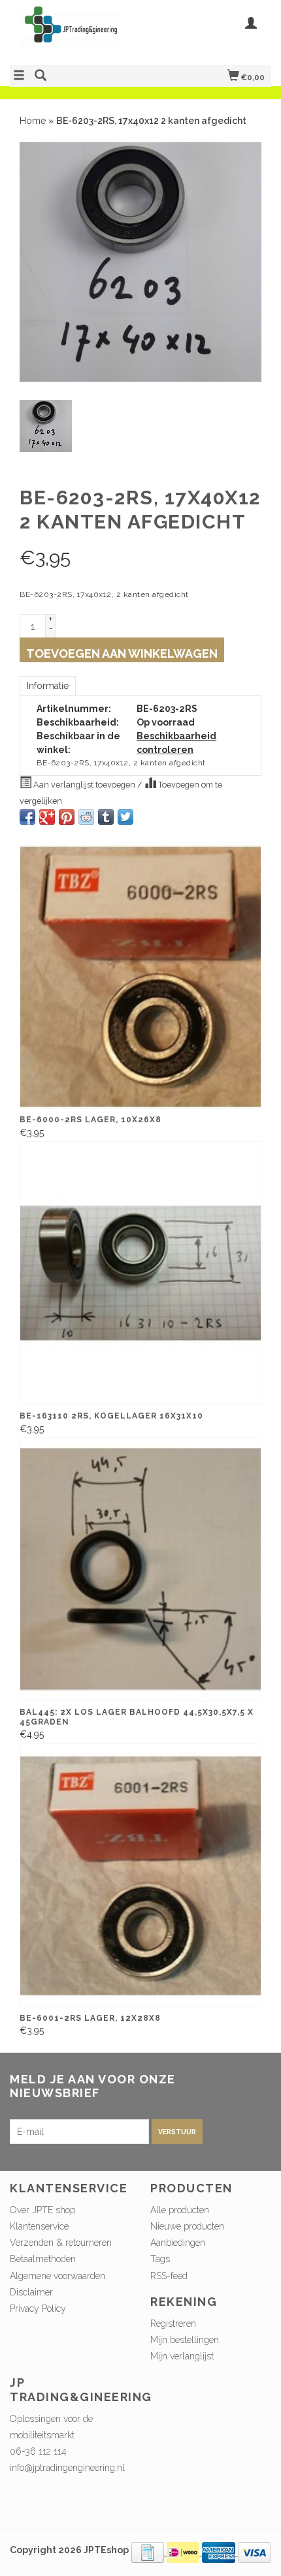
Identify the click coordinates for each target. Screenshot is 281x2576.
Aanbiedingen (178, 2243)
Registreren (173, 2323)
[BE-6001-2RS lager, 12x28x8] (140, 1875)
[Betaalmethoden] (149, 2552)
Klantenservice (39, 2226)
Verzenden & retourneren (61, 2243)
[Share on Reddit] (86, 817)
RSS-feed (169, 2276)
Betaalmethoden (43, 2259)
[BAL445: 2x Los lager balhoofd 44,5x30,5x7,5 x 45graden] (140, 1569)
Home (33, 121)
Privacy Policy (38, 2308)
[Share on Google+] (47, 817)
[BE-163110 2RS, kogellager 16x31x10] (140, 1273)
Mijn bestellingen (185, 2340)
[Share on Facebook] (27, 817)
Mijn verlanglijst (182, 2356)
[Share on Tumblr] (106, 817)
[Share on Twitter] (125, 817)
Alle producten (180, 2210)
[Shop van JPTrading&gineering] (75, 31)
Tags (160, 2259)
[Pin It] (67, 817)
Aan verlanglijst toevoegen (84, 785)
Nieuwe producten (187, 2226)
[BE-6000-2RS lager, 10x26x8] (140, 977)
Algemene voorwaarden (58, 2276)
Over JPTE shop (42, 2210)
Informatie (48, 686)
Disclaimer (31, 2292)
